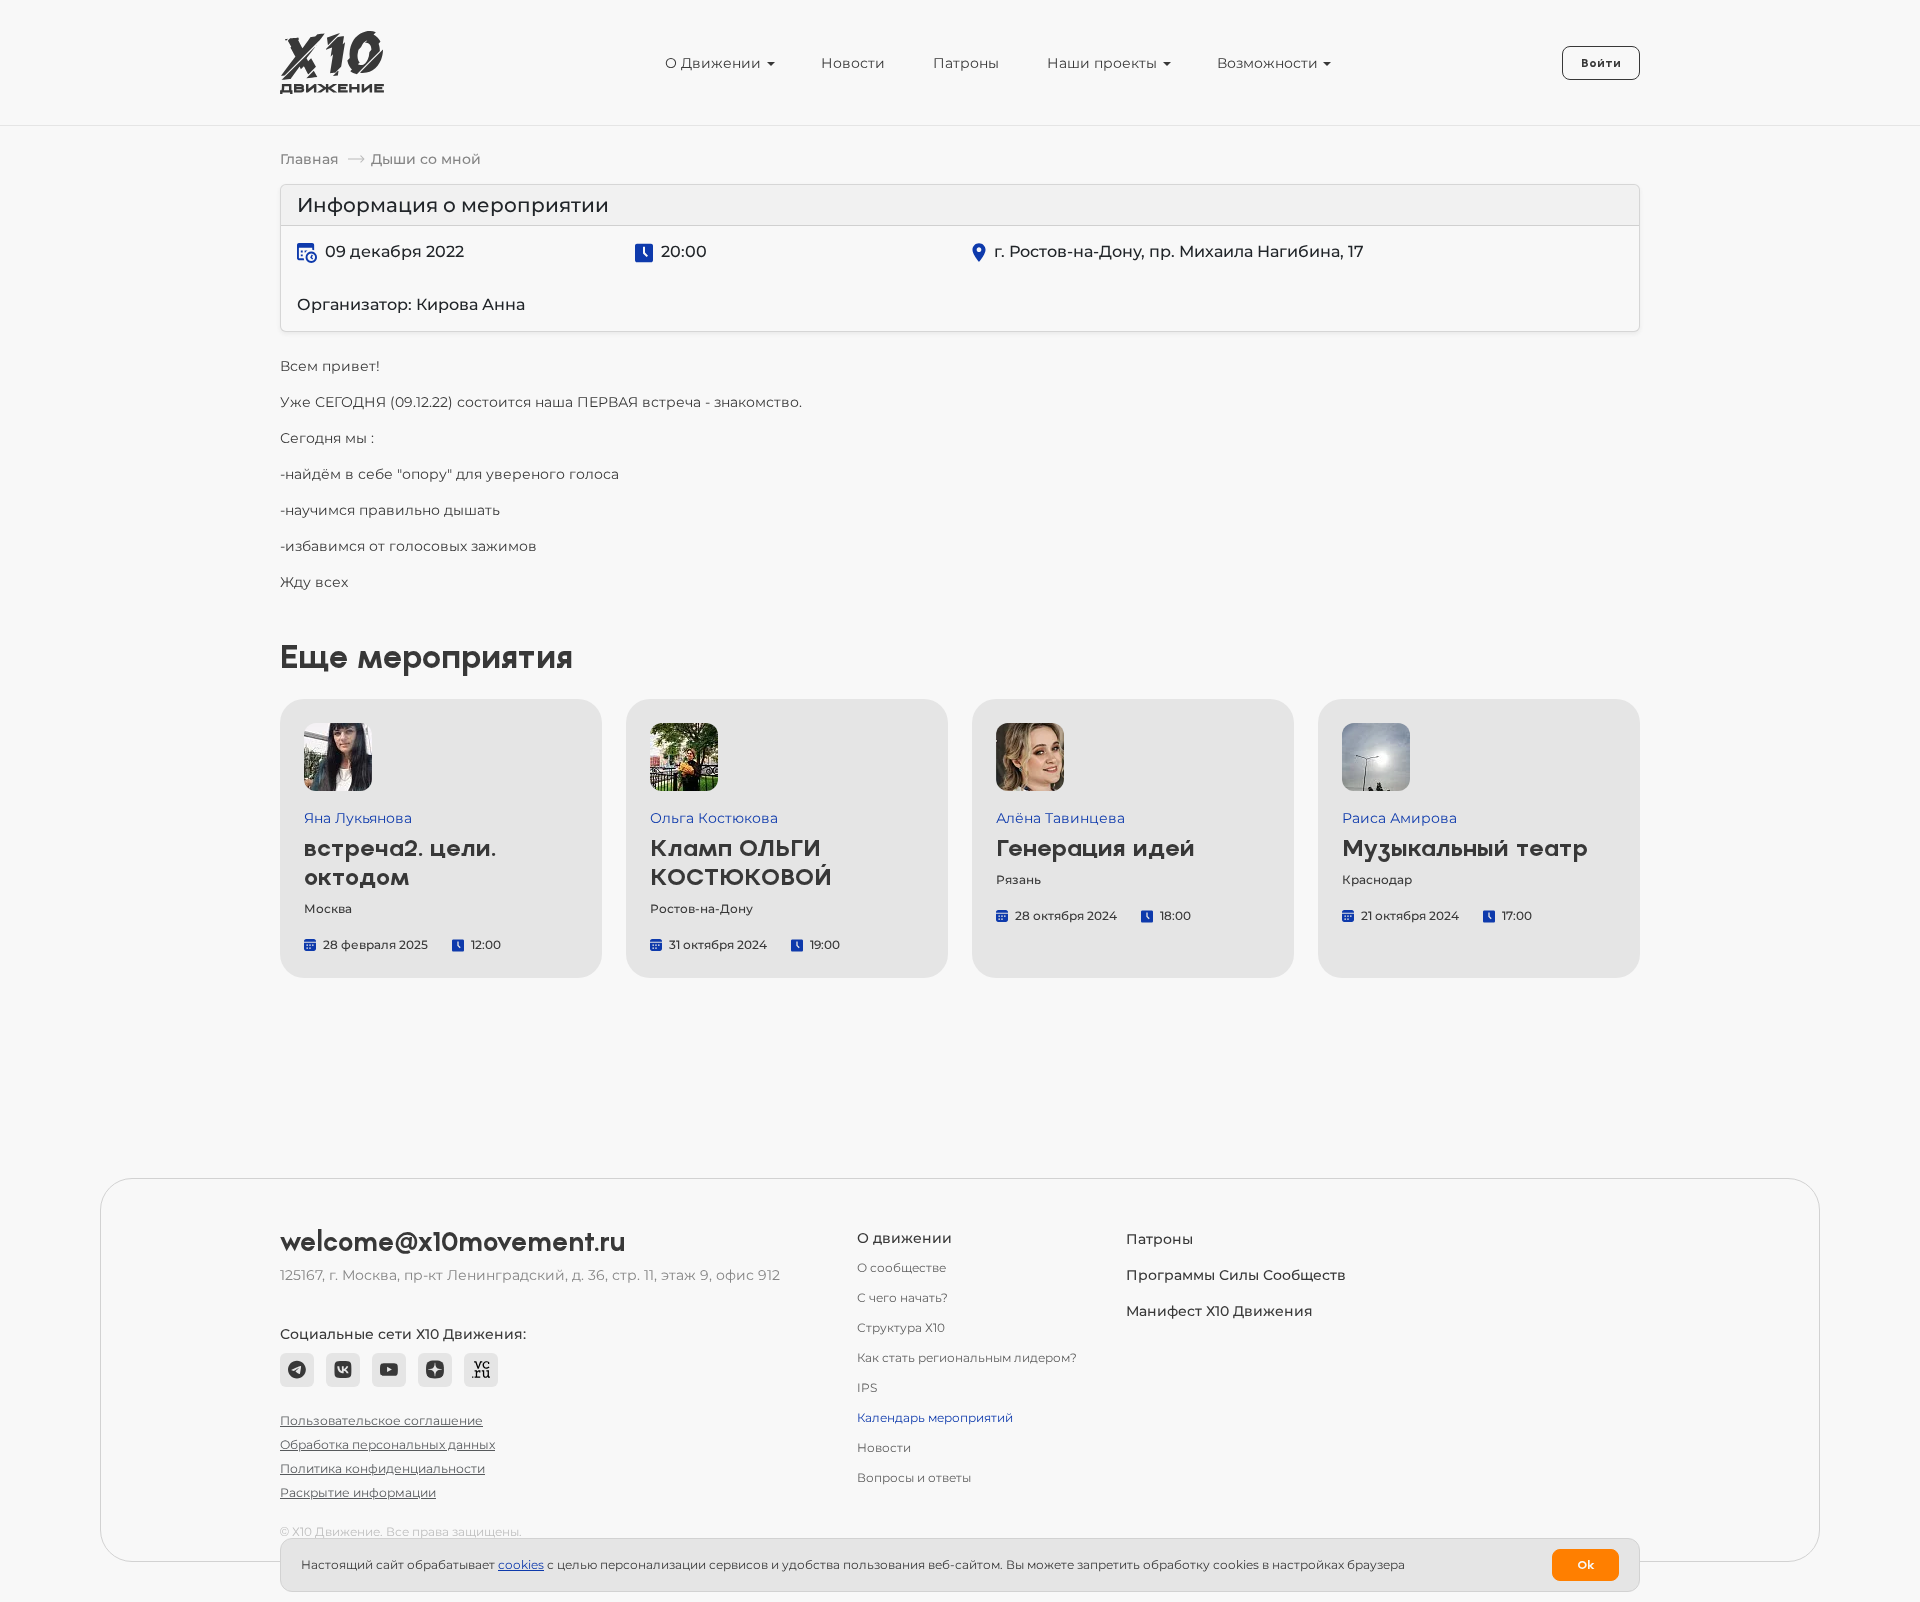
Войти (1601, 63)
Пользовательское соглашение (381, 1420)
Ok (1585, 1565)
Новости (853, 63)
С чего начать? (902, 1297)
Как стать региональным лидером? (967, 1357)
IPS (867, 1387)
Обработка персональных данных (387, 1444)
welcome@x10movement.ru (453, 1242)
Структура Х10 (901, 1327)
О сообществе (901, 1267)
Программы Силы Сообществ (1236, 1275)
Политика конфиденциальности (382, 1468)
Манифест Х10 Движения (1219, 1311)
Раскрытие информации (358, 1492)
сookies (521, 1564)
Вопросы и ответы (914, 1477)
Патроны (966, 63)
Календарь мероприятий (935, 1417)
